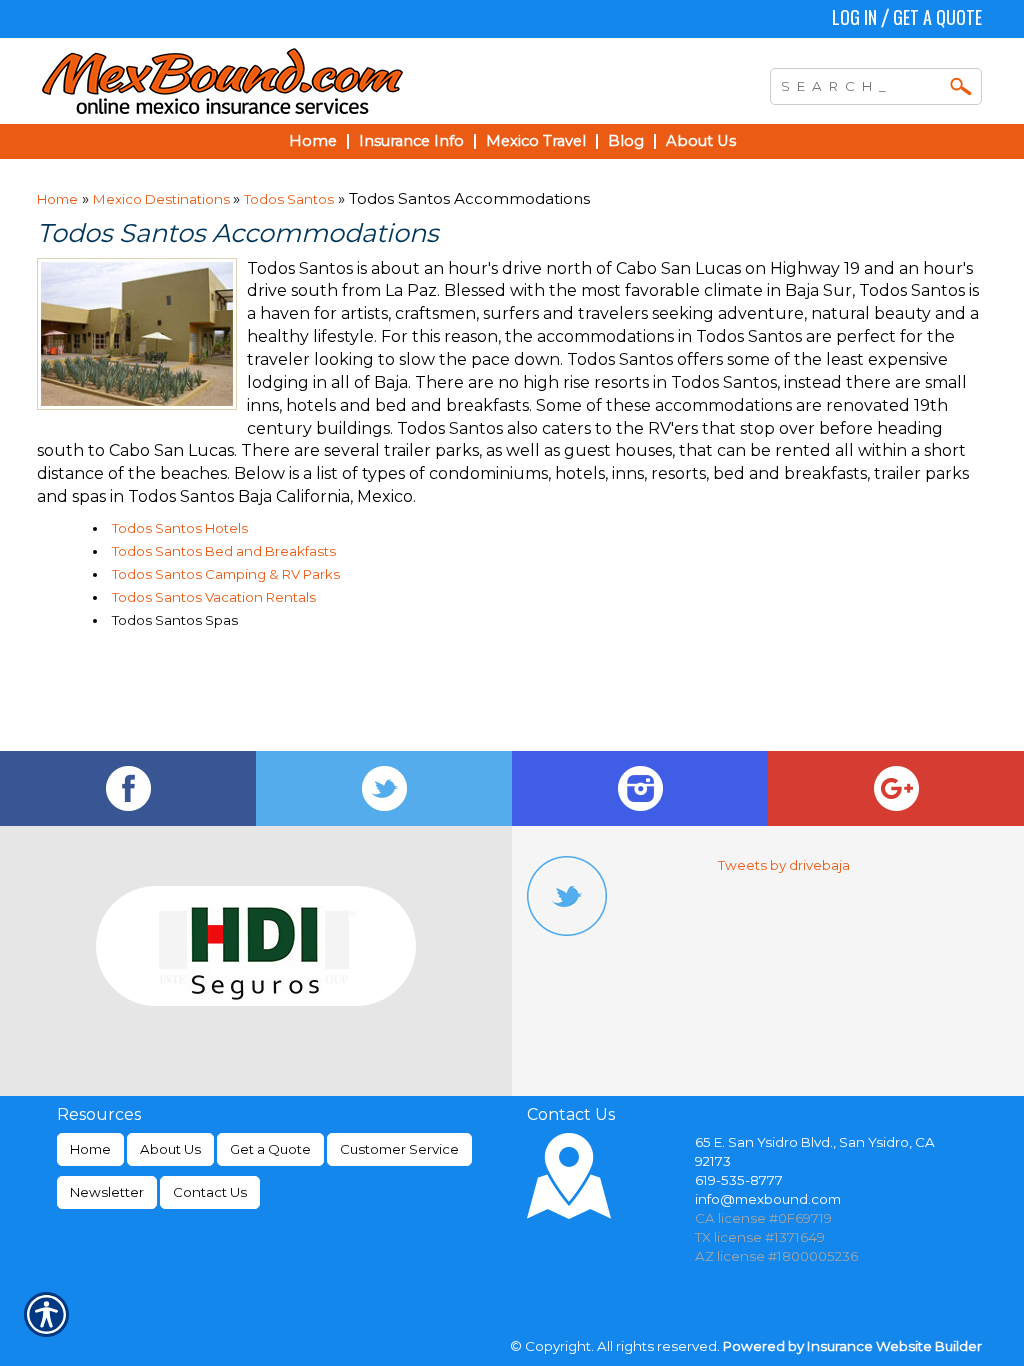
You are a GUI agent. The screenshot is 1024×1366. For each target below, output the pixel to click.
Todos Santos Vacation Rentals (214, 597)
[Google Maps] (896, 788)
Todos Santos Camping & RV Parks (226, 574)
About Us (170, 1149)
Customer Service (399, 1149)
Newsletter (107, 1192)
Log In (854, 17)
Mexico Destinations (163, 199)
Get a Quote (937, 17)
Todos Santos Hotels (180, 528)
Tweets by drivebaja (784, 865)
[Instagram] (640, 788)
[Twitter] (384, 788)
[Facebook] (128, 788)
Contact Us (210, 1192)
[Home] (310, 81)
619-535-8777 (739, 1180)
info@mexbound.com (768, 1199)
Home (57, 199)
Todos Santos (289, 199)
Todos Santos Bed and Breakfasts (224, 551)
